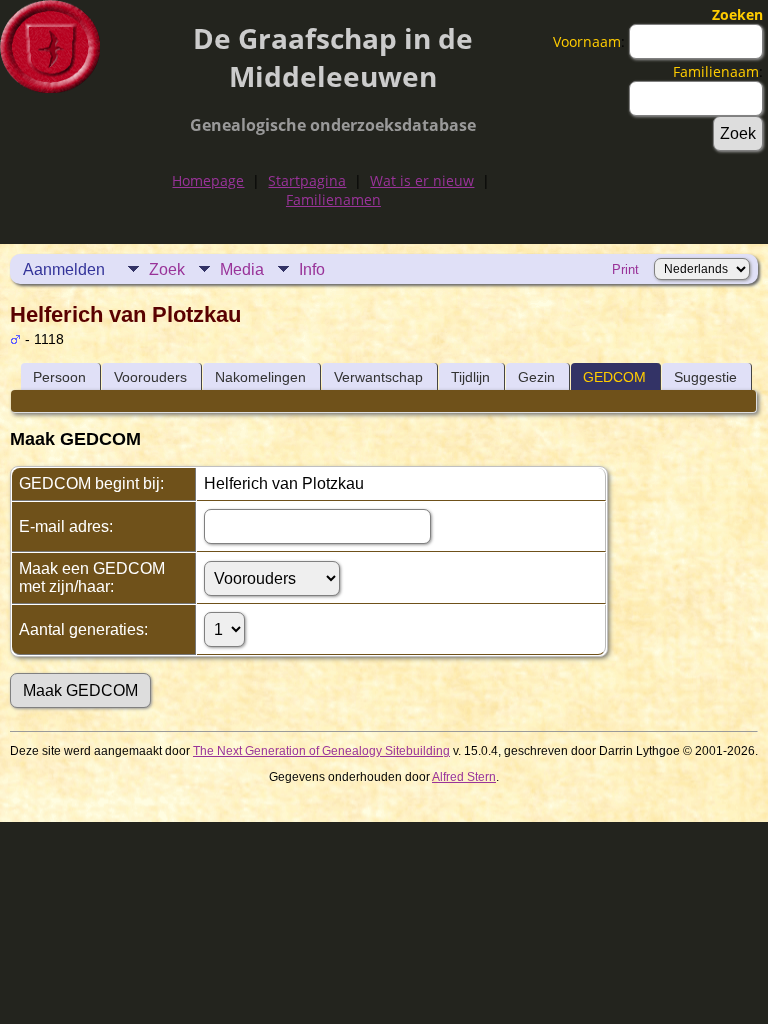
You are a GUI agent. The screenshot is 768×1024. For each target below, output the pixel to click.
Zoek (167, 269)
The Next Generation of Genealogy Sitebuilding (321, 751)
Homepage (208, 180)
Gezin (536, 377)
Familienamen (333, 199)
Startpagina (307, 180)
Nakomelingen (260, 377)
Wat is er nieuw (422, 180)
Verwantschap (378, 377)
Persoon (59, 377)
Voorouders (150, 377)
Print (625, 269)
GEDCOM (614, 377)
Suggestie (705, 377)
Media (242, 269)
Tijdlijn (470, 377)
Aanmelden (64, 269)
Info (312, 269)
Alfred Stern (464, 777)
